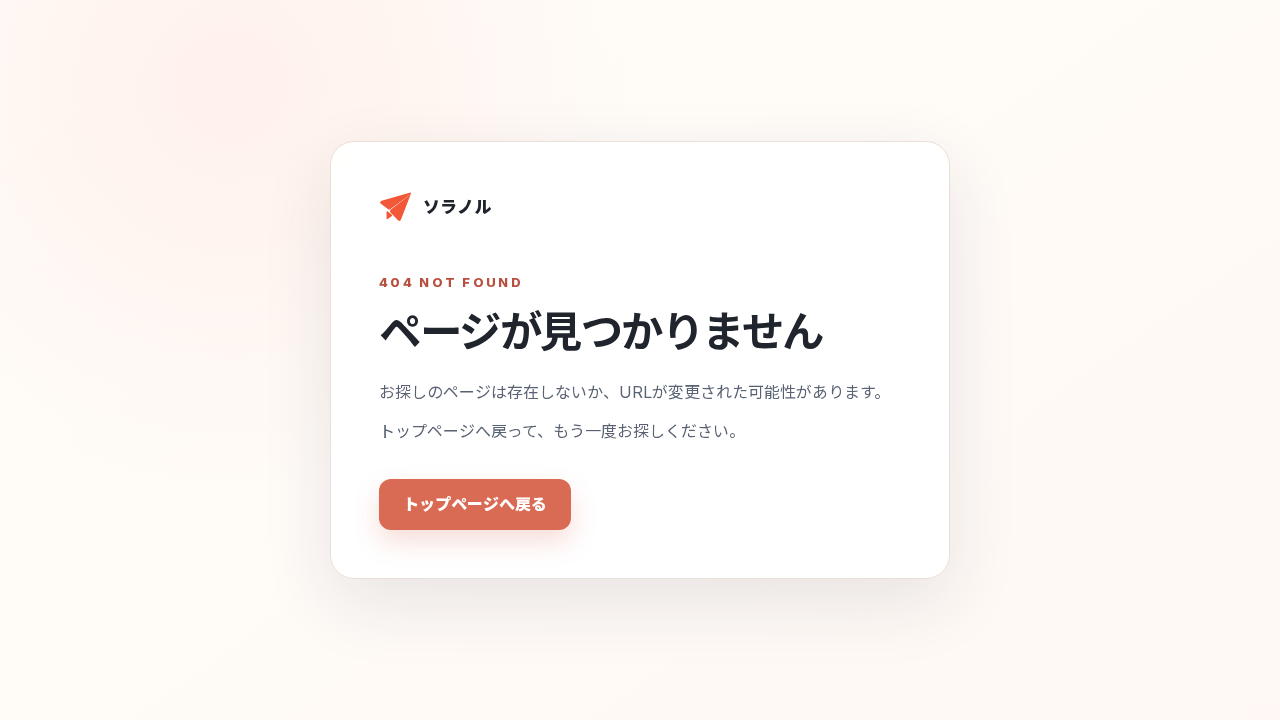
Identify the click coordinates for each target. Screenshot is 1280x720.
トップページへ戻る (475, 504)
